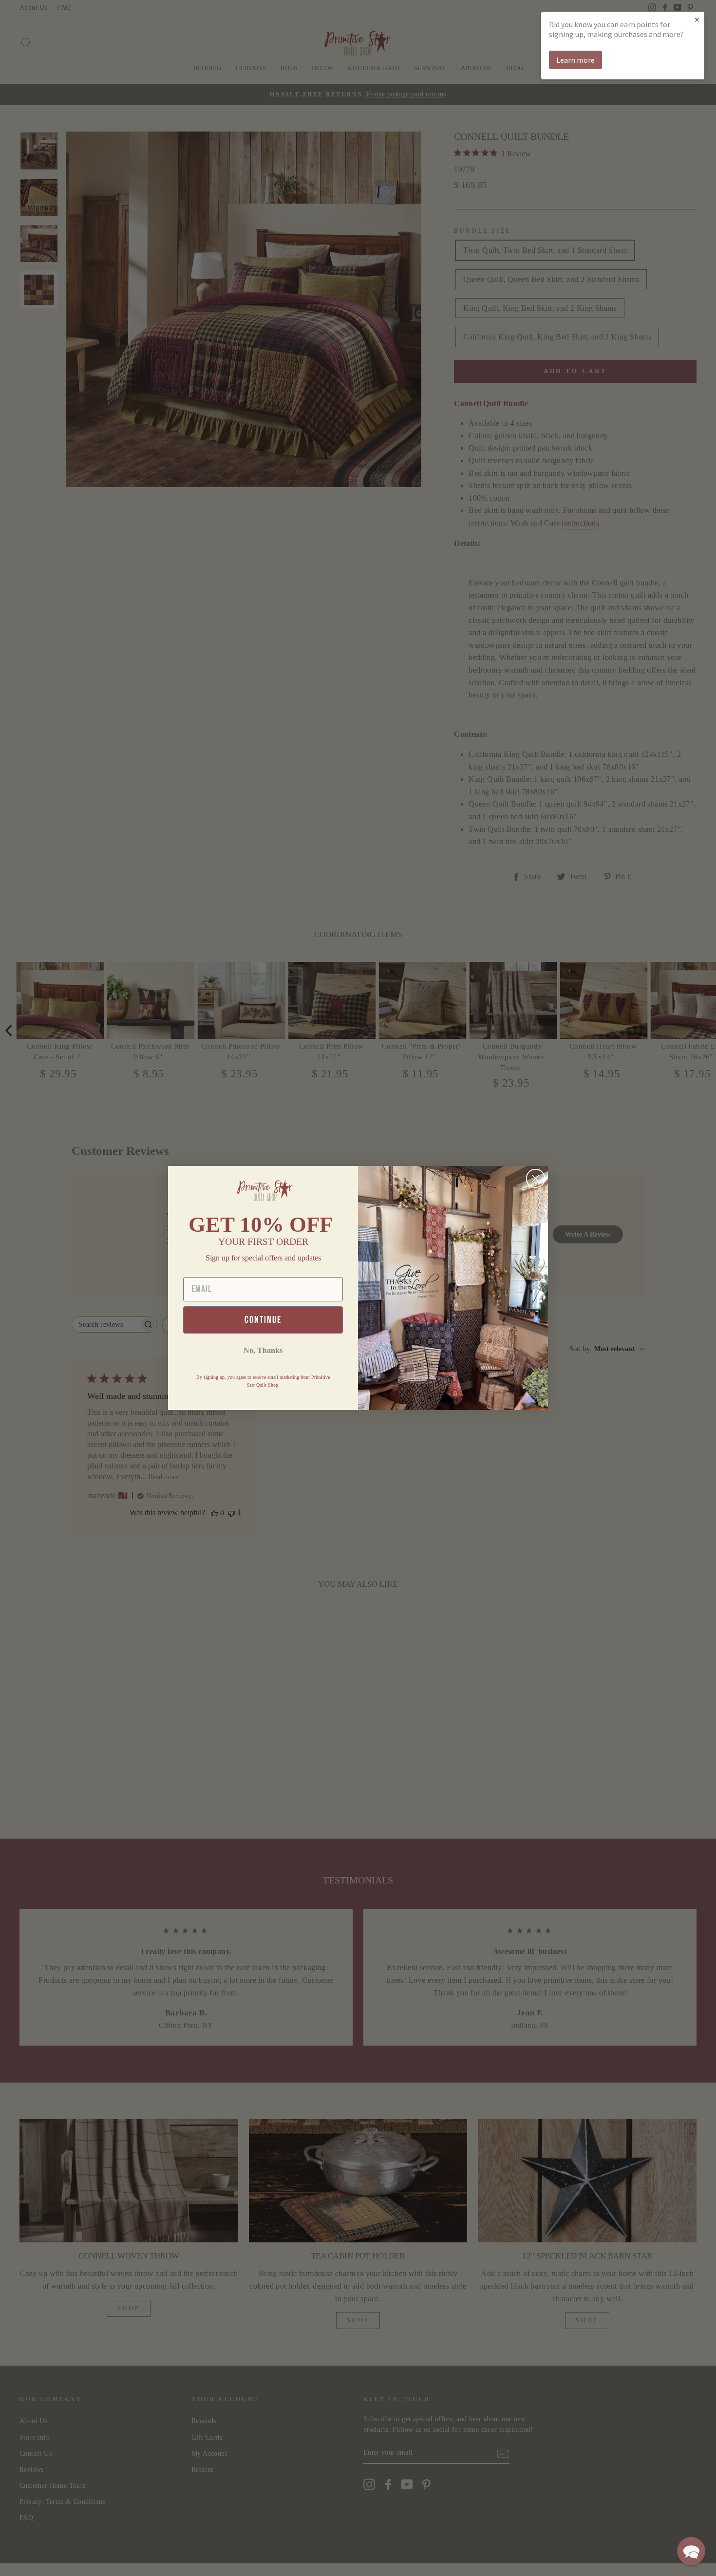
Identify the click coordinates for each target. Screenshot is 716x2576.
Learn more (575, 60)
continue (263, 1320)
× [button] (697, 19)
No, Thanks (263, 1350)
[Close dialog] (536, 1178)
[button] (691, 2551)
